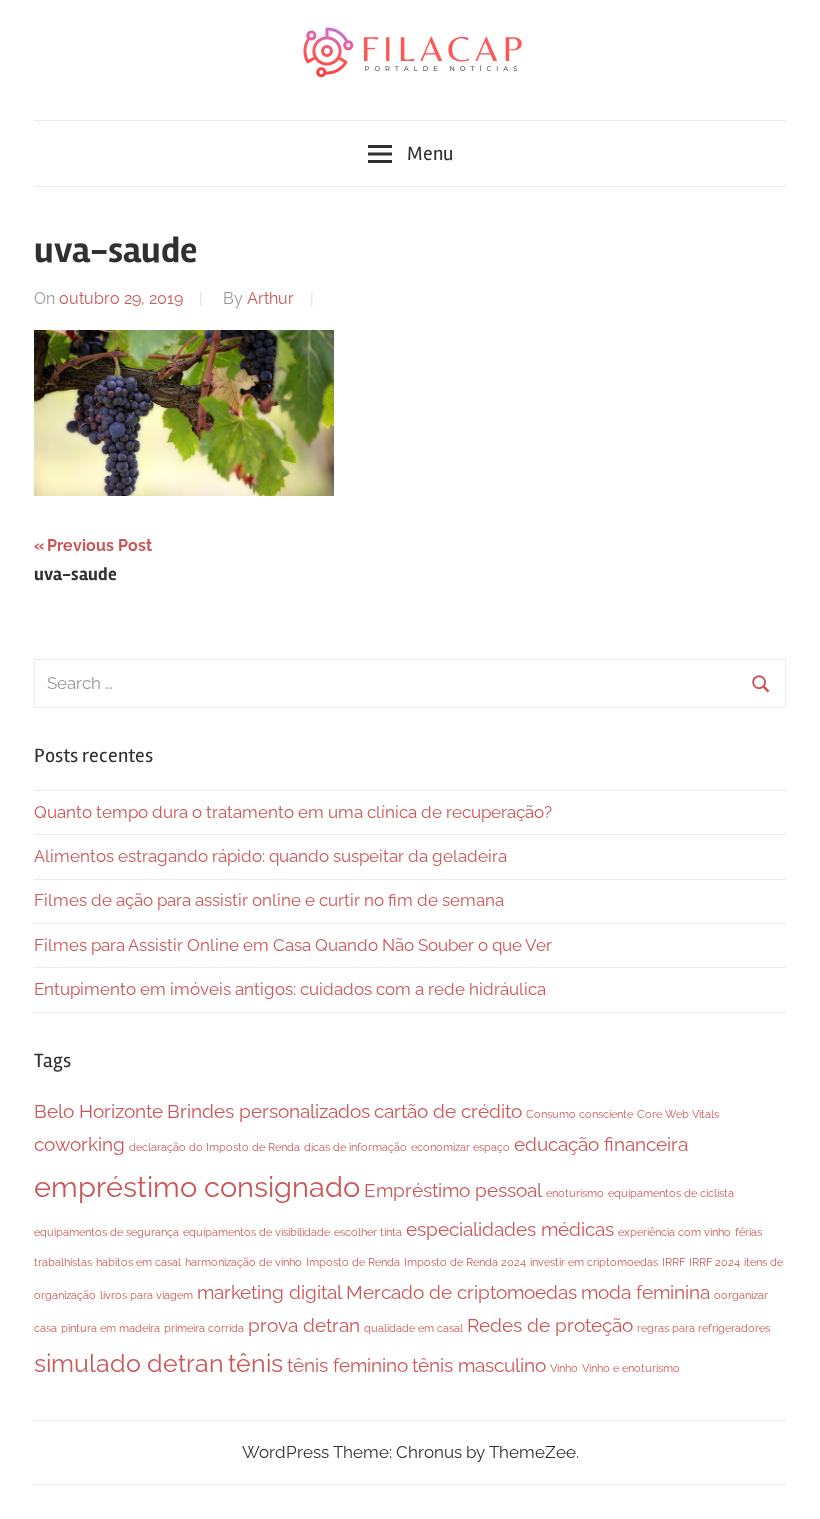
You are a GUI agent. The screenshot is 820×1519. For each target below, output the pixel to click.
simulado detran (129, 1363)
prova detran (304, 1325)
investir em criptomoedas (594, 1262)
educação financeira (601, 1144)
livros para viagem (146, 1295)
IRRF (673, 1262)
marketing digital (269, 1292)
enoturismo (575, 1193)
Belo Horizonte (98, 1111)
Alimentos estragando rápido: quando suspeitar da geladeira (270, 856)
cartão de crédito (448, 1111)
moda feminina (645, 1292)
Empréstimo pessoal (453, 1190)
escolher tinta (368, 1232)
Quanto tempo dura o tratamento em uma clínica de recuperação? (293, 812)
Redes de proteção (550, 1325)
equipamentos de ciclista (671, 1193)
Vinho (564, 1368)
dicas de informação (355, 1147)
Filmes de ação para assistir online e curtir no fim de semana (269, 900)
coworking (79, 1144)
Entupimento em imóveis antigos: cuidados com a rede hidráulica (290, 989)
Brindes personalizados (268, 1111)
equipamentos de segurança (106, 1232)
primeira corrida (204, 1328)
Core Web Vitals (678, 1114)
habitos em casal (138, 1262)
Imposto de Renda (353, 1262)
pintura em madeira (110, 1328)
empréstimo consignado (197, 1186)
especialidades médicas (510, 1229)
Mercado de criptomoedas (461, 1292)
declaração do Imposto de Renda (214, 1147)
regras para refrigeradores (703, 1328)
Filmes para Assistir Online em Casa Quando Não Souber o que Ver (293, 945)
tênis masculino (479, 1365)
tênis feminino (347, 1365)
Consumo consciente (579, 1114)
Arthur (270, 298)
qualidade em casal (413, 1328)
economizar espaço (460, 1147)
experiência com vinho (674, 1232)
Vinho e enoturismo (631, 1368)
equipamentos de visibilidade (256, 1232)
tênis (255, 1363)
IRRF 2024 (714, 1262)
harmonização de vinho (243, 1262)
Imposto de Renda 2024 (465, 1262)
